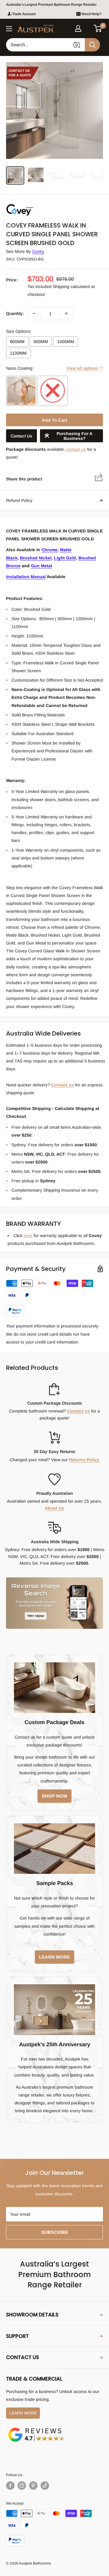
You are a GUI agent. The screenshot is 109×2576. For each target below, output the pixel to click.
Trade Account (24, 14)
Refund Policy (19, 500)
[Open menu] (9, 29)
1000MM (66, 342)
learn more (54, 1957)
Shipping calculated (71, 286)
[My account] (78, 28)
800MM (17, 342)
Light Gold (65, 558)
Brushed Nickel (36, 558)
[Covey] (36, 204)
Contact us (63, 1085)
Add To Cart (54, 420)
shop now (54, 1796)
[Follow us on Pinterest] (33, 2486)
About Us (54, 1508)
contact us (76, 449)
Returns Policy (84, 1460)
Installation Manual (26, 577)
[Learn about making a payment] (54, 1298)
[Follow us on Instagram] (22, 2486)
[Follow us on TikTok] (45, 2486)
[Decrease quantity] (34, 313)
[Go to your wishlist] (88, 28)
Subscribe (55, 2232)
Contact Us (21, 436)
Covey (38, 251)
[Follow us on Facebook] (10, 2486)
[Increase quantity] (66, 313)
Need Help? (91, 14)
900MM (41, 342)
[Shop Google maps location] (36, 2429)
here (28, 1236)
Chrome (50, 550)
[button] (98, 28)
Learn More (23, 2413)
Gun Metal (41, 566)
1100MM (18, 353)
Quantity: (15, 313)
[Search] (92, 45)
